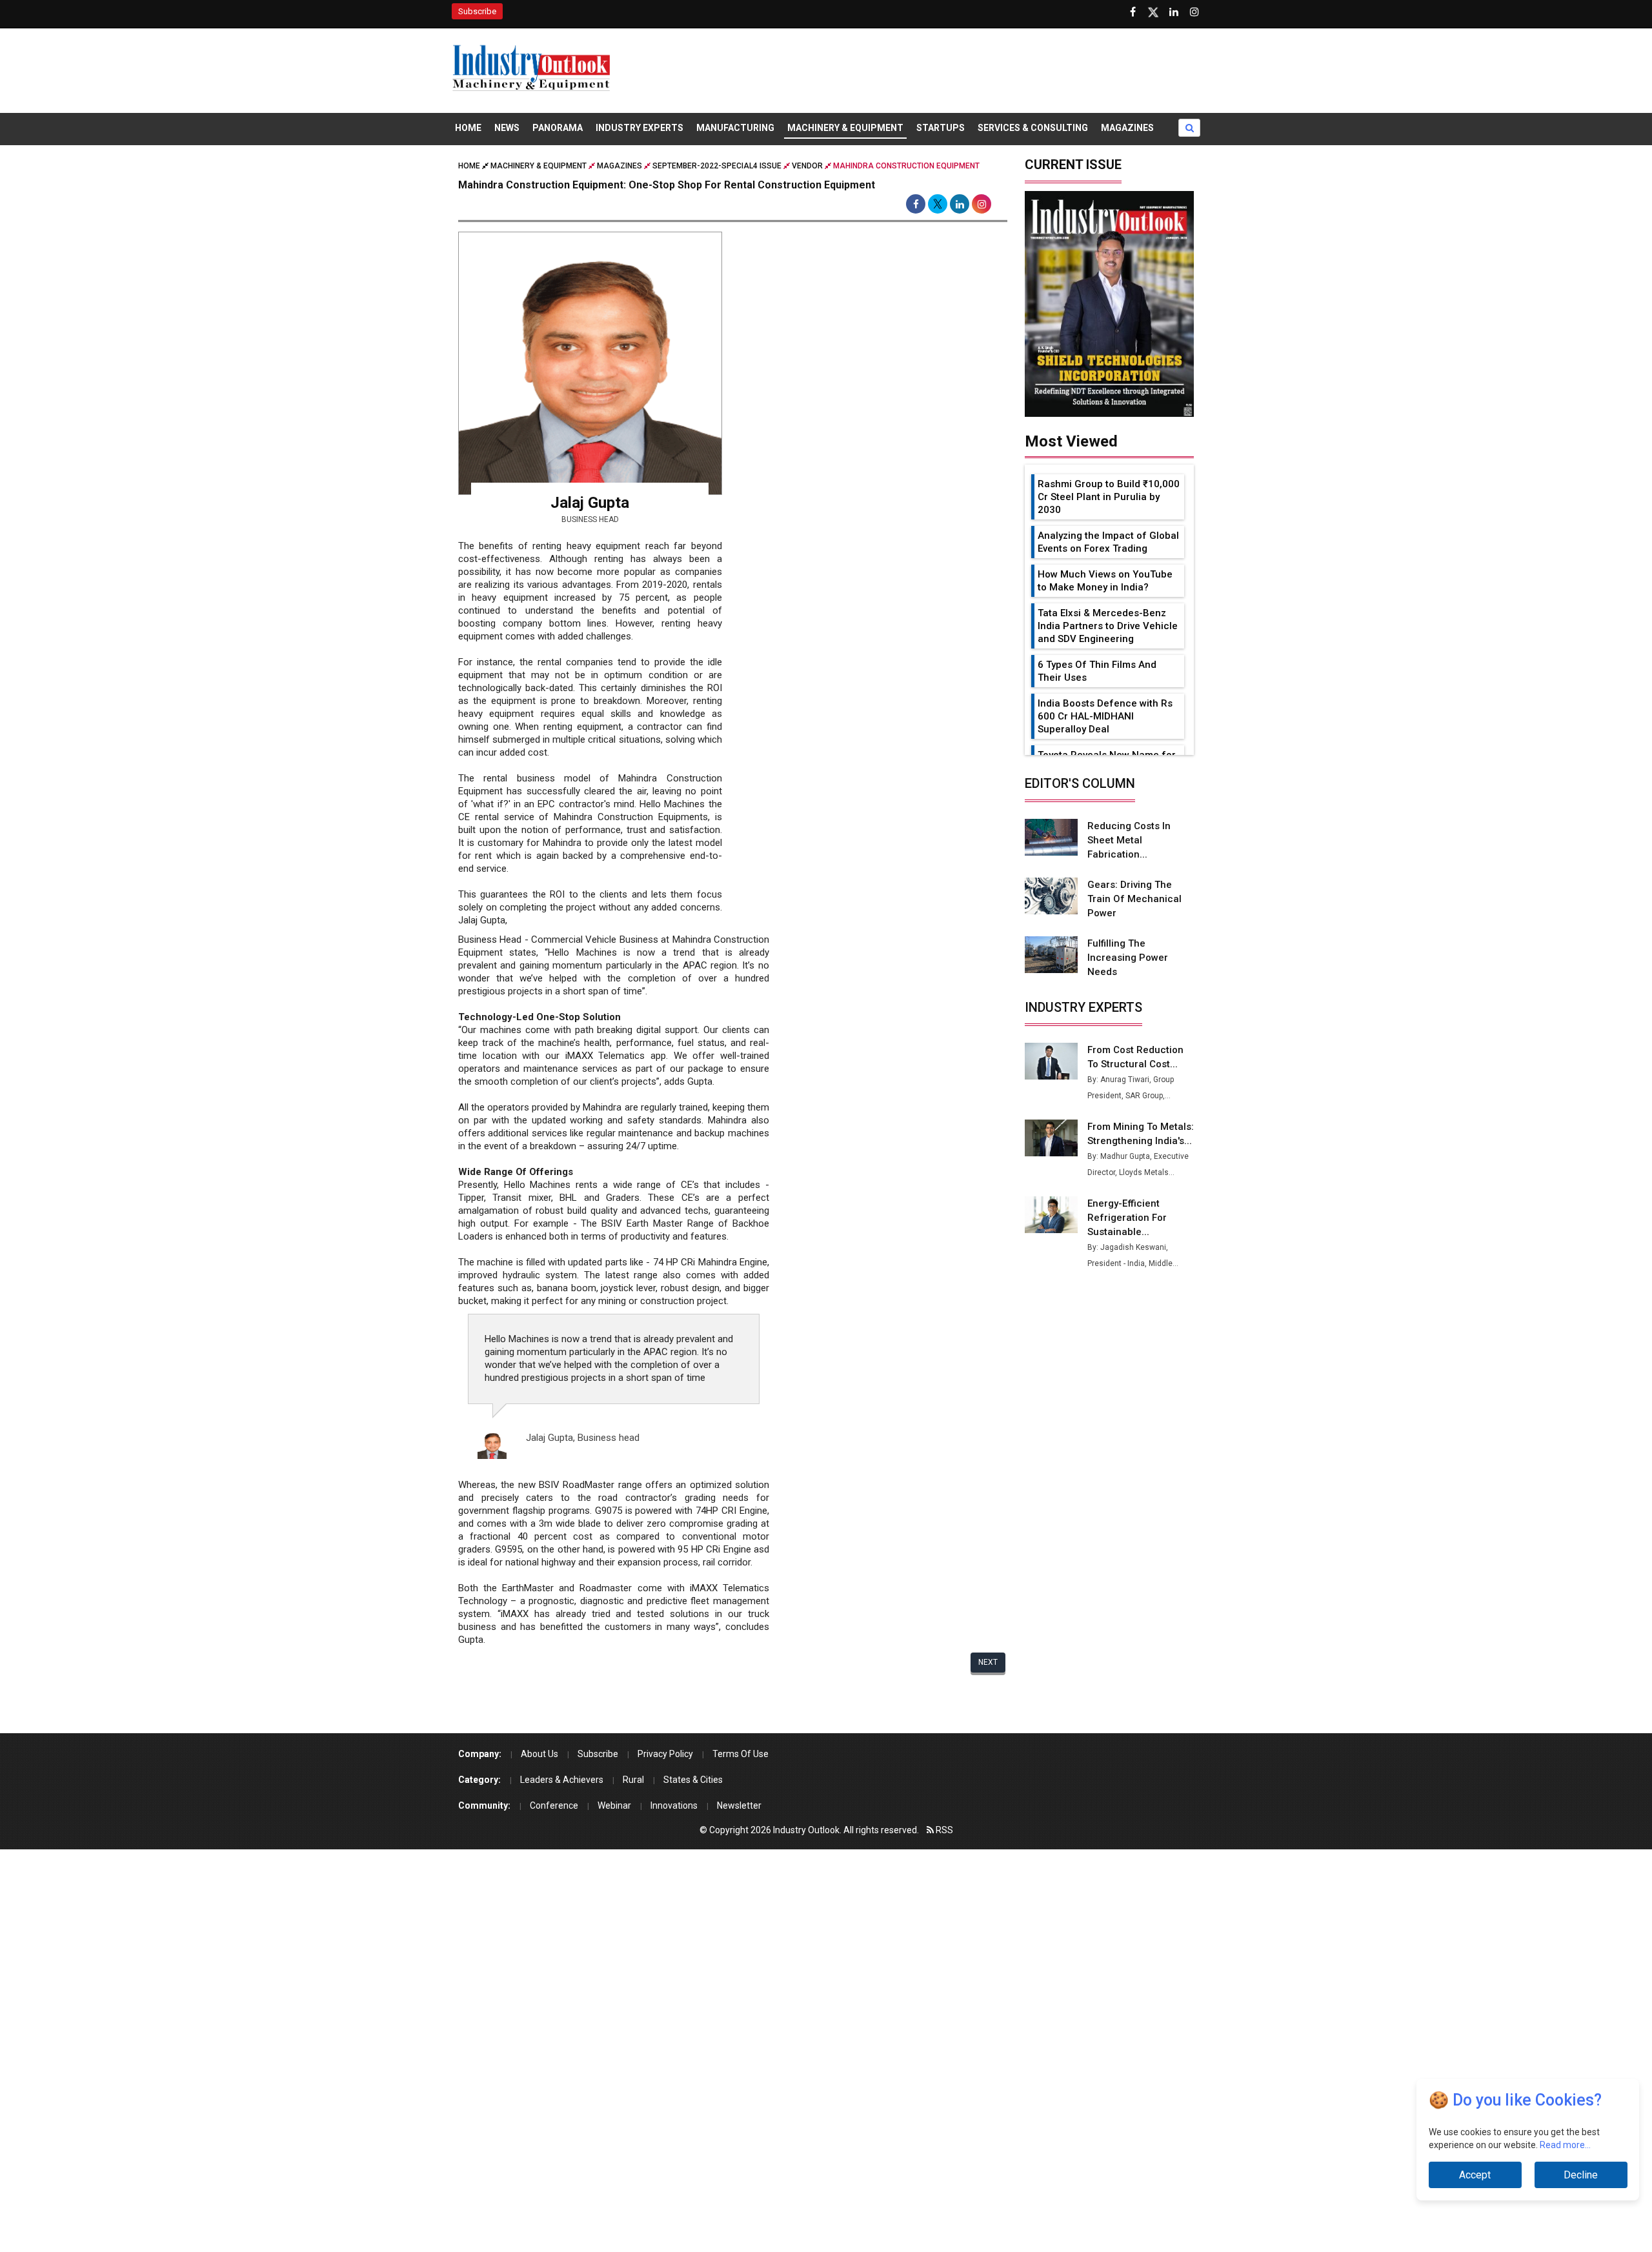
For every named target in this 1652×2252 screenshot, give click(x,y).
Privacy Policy (665, 1754)
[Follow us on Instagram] (1194, 12)
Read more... (1565, 2145)
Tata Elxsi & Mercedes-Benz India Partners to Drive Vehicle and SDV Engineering (1108, 626)
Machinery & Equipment (845, 128)
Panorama (558, 128)
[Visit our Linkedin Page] (1174, 12)
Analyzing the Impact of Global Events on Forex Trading (1108, 542)
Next (988, 1662)
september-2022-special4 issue (717, 166)
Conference (554, 1805)
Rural (633, 1780)
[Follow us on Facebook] (1133, 12)
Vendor (807, 166)
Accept (1475, 2175)
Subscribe (477, 11)
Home (468, 128)
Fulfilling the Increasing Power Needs (1128, 958)
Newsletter (739, 1805)
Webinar (614, 1805)
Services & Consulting (1033, 128)
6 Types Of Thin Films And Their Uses (1097, 671)
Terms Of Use (740, 1754)
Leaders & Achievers (562, 1780)
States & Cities (693, 1780)
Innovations (674, 1805)
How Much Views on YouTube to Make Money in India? (1105, 581)
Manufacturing (735, 128)
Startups (941, 128)
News (507, 128)
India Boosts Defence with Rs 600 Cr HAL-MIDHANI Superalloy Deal (1105, 716)
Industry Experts (640, 128)
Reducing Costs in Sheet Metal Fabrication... (1129, 840)
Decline (1581, 2175)
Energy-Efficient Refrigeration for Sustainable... (1127, 1218)
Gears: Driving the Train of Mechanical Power (1134, 899)
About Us (539, 1754)
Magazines (1127, 128)
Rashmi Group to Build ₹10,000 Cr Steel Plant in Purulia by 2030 (1109, 497)
